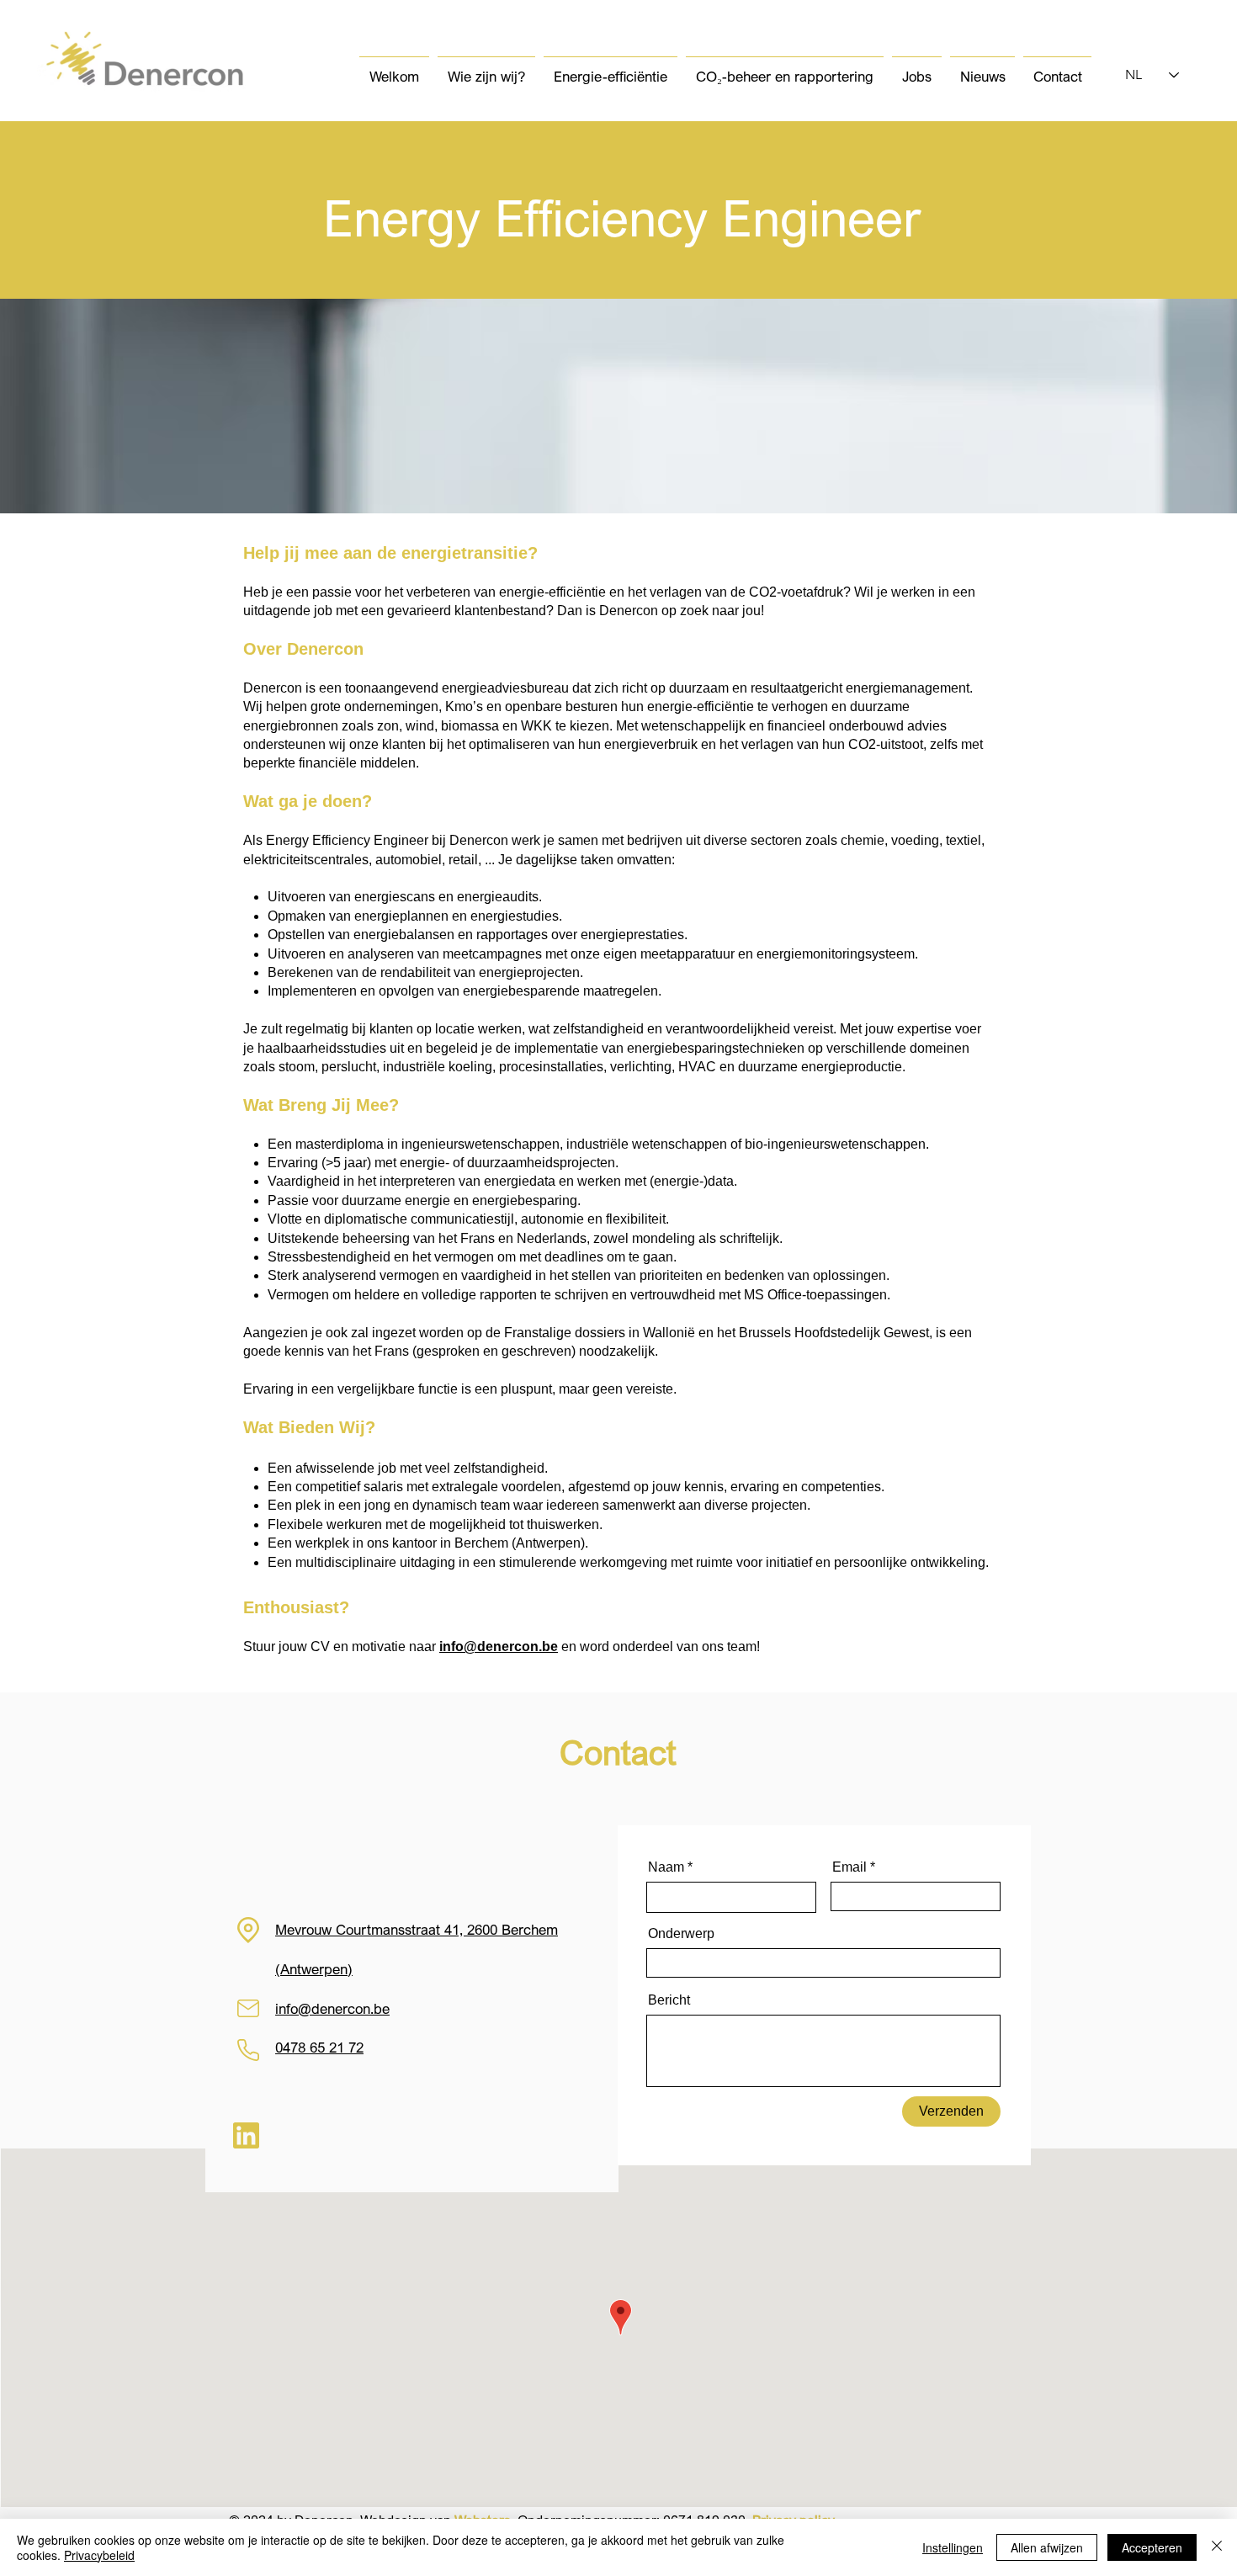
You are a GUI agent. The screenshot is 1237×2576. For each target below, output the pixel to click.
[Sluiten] (1217, 2547)
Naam (666, 1867)
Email (849, 1867)
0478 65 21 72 (319, 2047)
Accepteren (1152, 2547)
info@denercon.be (499, 1647)
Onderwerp (681, 1934)
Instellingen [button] (953, 2547)
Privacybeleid (99, 2555)
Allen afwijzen (1047, 2547)
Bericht (669, 2000)
